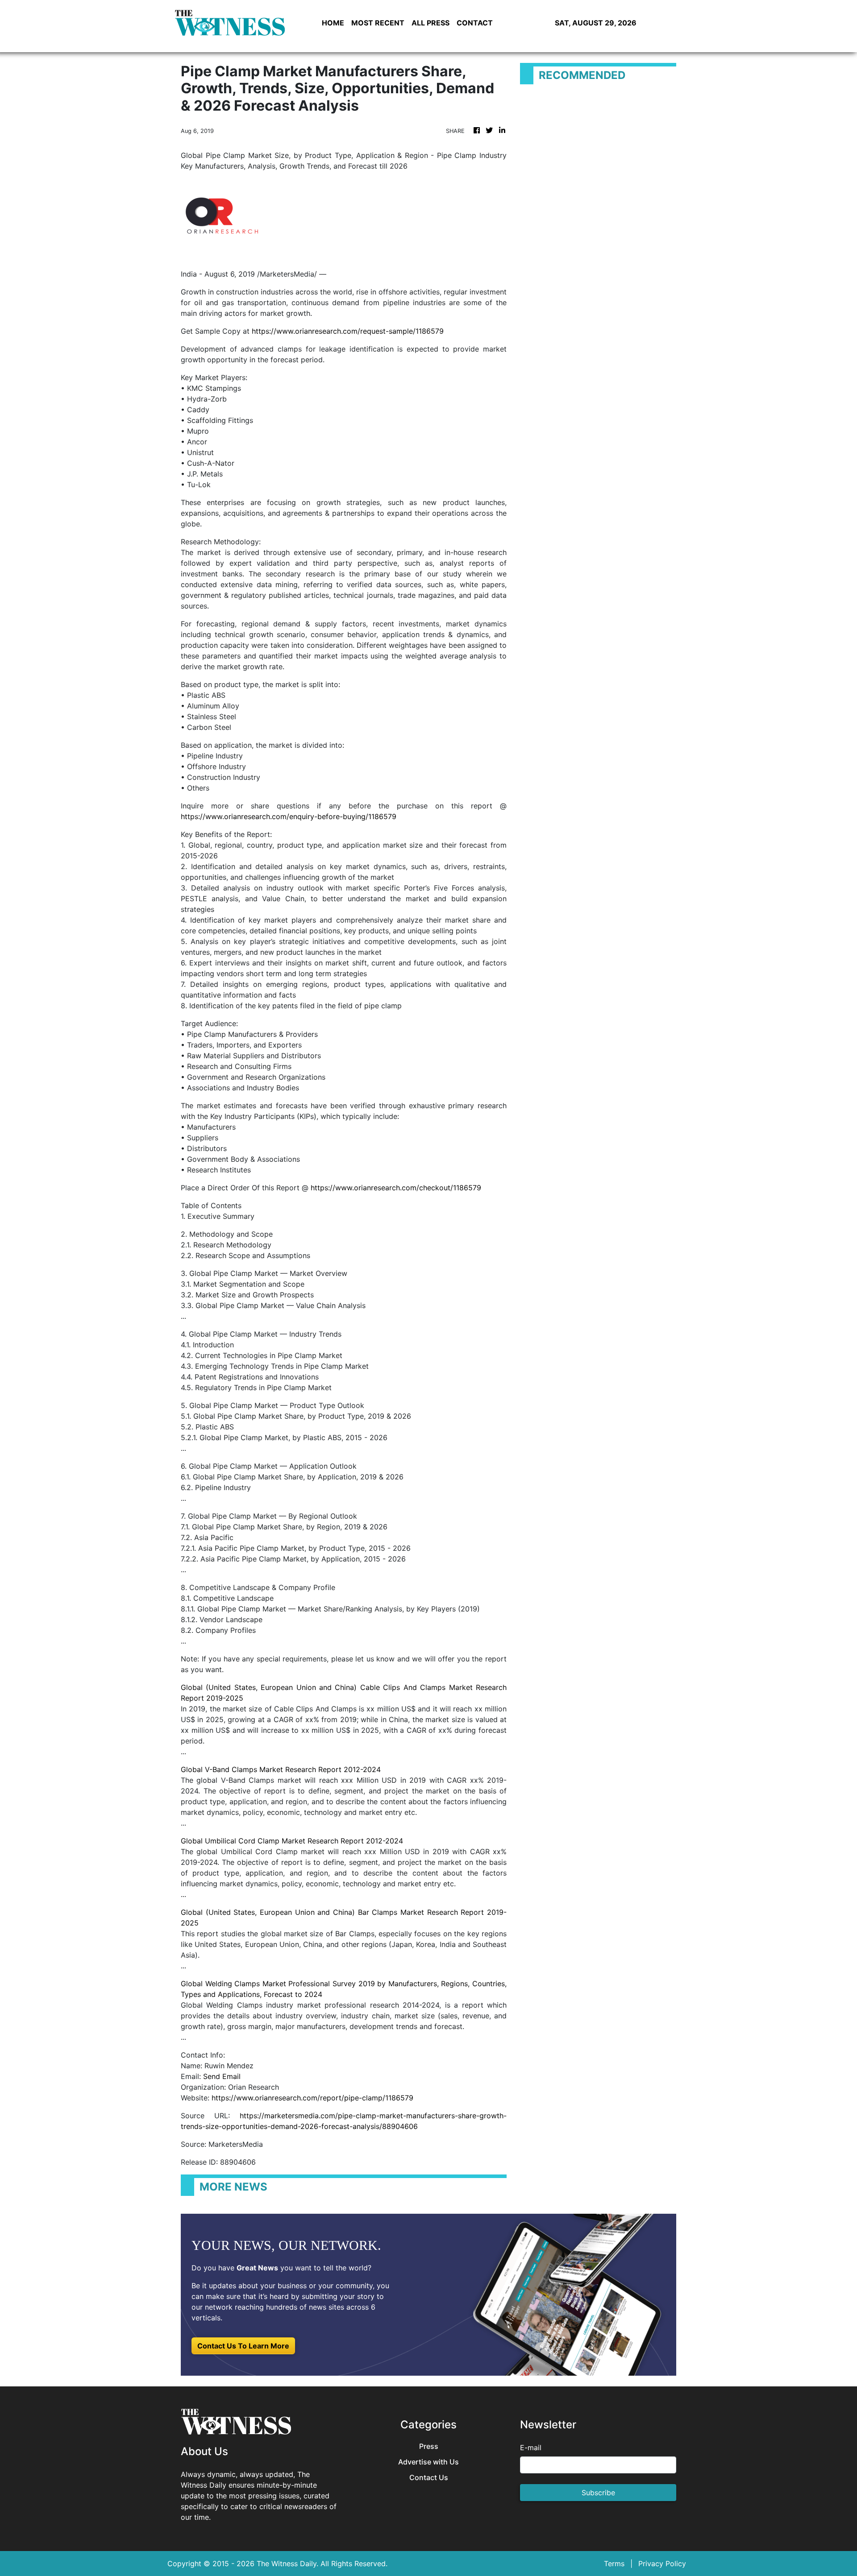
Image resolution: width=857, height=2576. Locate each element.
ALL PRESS (431, 23)
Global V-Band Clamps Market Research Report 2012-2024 (281, 1769)
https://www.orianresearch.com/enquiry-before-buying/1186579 (289, 816)
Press (429, 2446)
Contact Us (429, 2478)
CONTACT (475, 23)
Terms (614, 2564)
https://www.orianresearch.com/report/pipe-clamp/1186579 (312, 2098)
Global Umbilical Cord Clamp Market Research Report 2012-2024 (292, 1841)
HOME (333, 23)
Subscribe (598, 2493)
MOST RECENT (378, 23)
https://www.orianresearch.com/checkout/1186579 (396, 1188)
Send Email (222, 2076)
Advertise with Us (428, 2462)
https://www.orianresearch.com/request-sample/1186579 (348, 331)
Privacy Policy (662, 2564)
